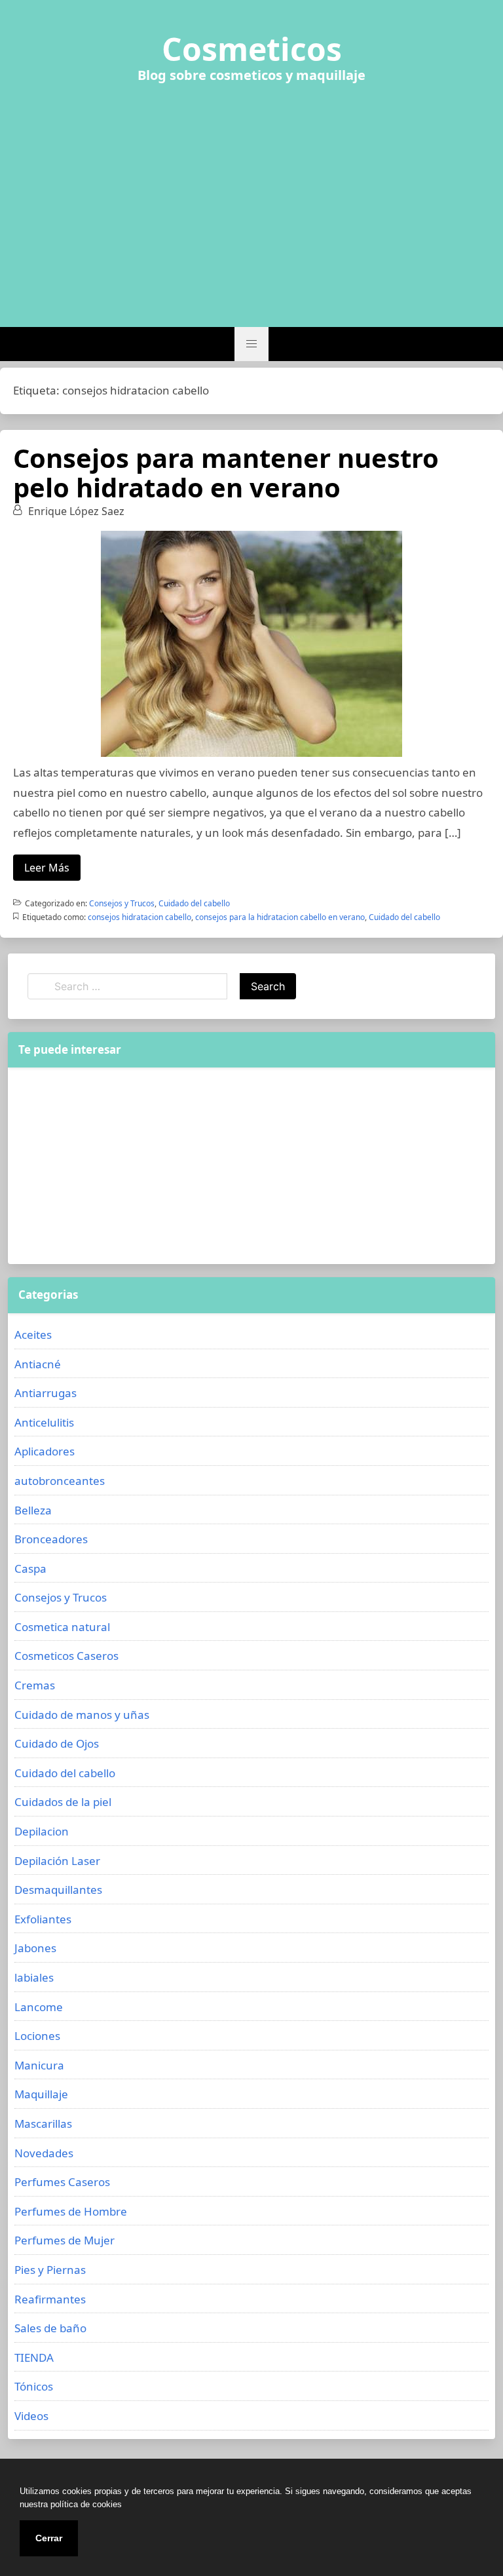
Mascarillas (43, 2124)
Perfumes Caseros (62, 2182)
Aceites (33, 1335)
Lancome (39, 2007)
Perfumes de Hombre (71, 2211)
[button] (251, 344)
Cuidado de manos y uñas (82, 1715)
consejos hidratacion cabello (140, 917)
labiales (34, 1977)
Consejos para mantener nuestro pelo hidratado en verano (226, 472)
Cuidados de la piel (63, 1802)
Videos (31, 2416)
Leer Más (47, 868)
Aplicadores (45, 1451)
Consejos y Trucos (122, 903)
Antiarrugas (46, 1393)
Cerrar (49, 2538)
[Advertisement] (251, 197)
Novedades (44, 2153)
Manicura (39, 2065)
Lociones (37, 2036)
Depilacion (42, 1831)
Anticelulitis (44, 1422)
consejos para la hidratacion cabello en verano (280, 917)
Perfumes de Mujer (65, 2240)
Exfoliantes (43, 1919)
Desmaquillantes (58, 1890)
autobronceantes (60, 1481)
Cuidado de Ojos (57, 1743)
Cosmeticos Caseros (66, 1656)
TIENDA (34, 2357)
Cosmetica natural (62, 1627)
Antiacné (38, 1364)
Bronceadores (51, 1539)
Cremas (35, 1685)
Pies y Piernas (50, 2270)
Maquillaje (41, 2094)
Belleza (33, 1510)
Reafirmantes (50, 2299)
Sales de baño (50, 2328)
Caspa (30, 1568)
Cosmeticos (252, 49)
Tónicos (34, 2386)
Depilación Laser (57, 1861)
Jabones (35, 1948)
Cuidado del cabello (194, 903)
